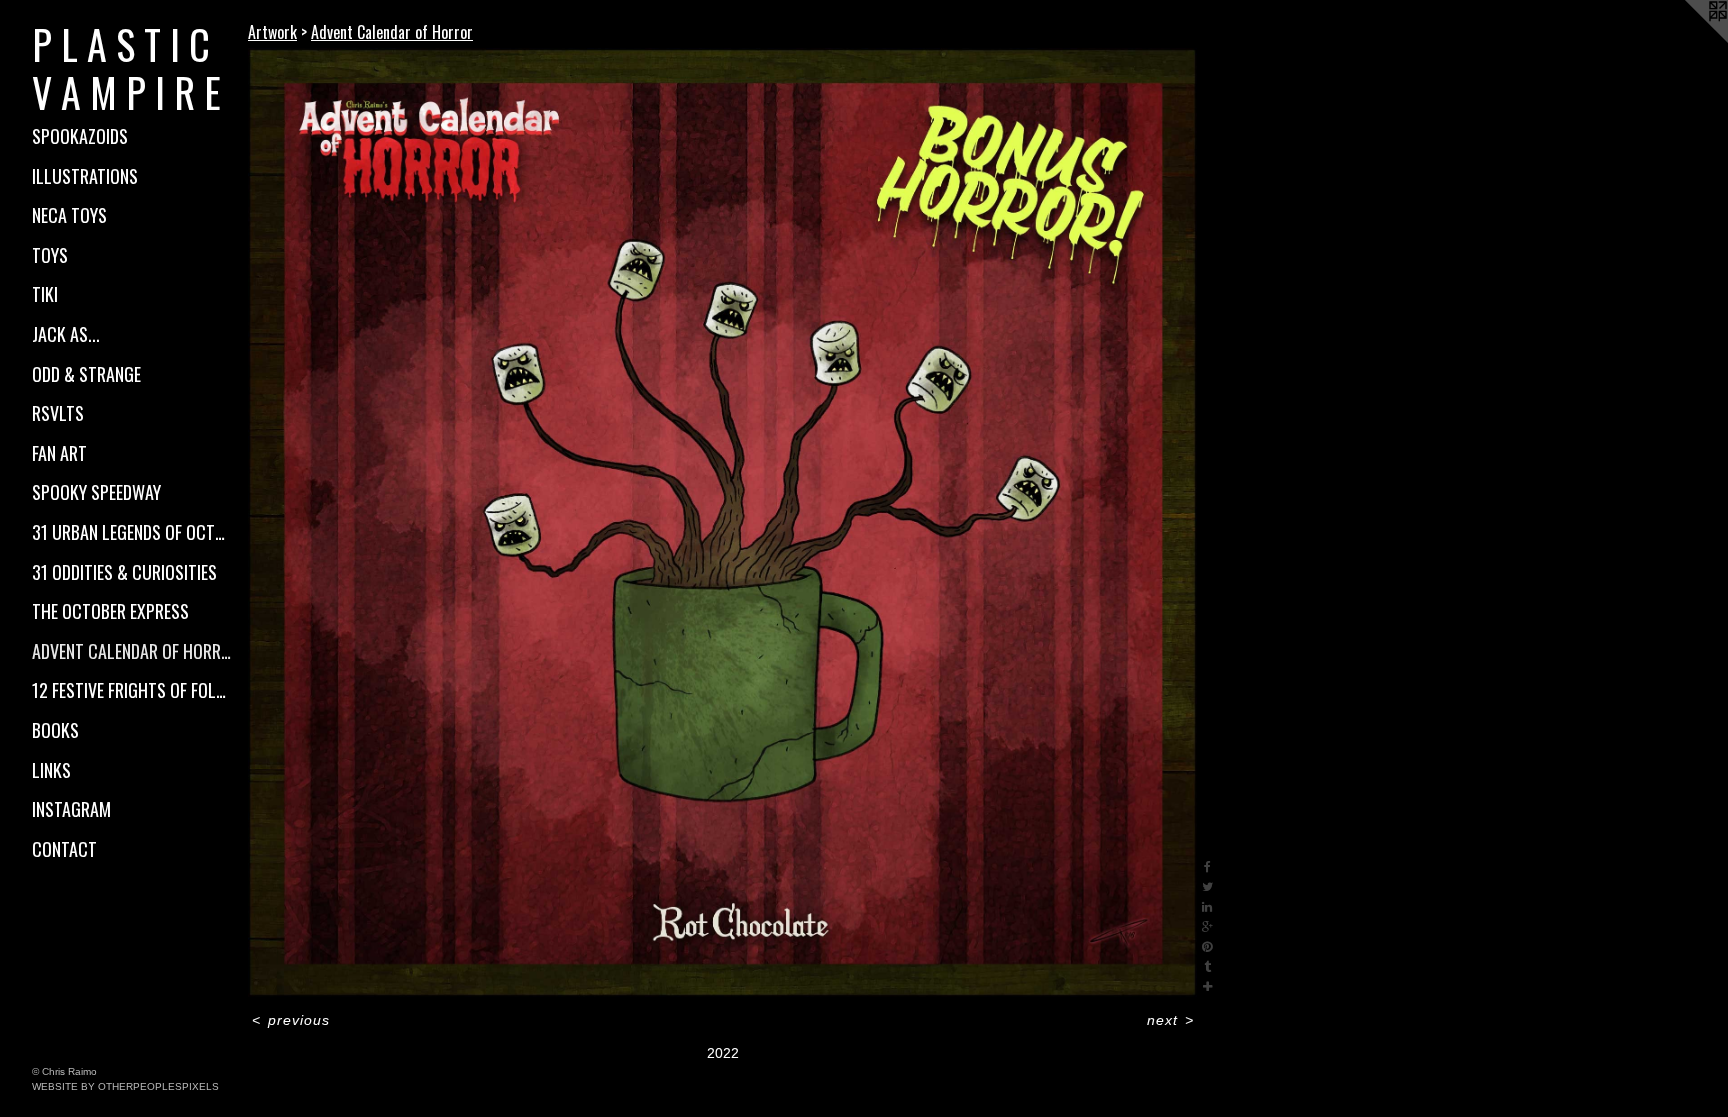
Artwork (272, 32)
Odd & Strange (86, 374)
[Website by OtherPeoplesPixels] (1688, 40)
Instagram (71, 809)
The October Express (110, 611)
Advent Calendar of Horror (132, 651)
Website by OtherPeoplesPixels (125, 1086)
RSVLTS (58, 413)
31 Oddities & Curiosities (124, 572)
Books (55, 730)
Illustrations (85, 176)
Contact (64, 849)
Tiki (45, 294)
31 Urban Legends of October (132, 532)
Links (51, 770)
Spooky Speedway (96, 492)
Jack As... (66, 334)
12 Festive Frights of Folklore (132, 690)
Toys (50, 255)
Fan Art (59, 453)
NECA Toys (69, 215)
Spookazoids (80, 136)
